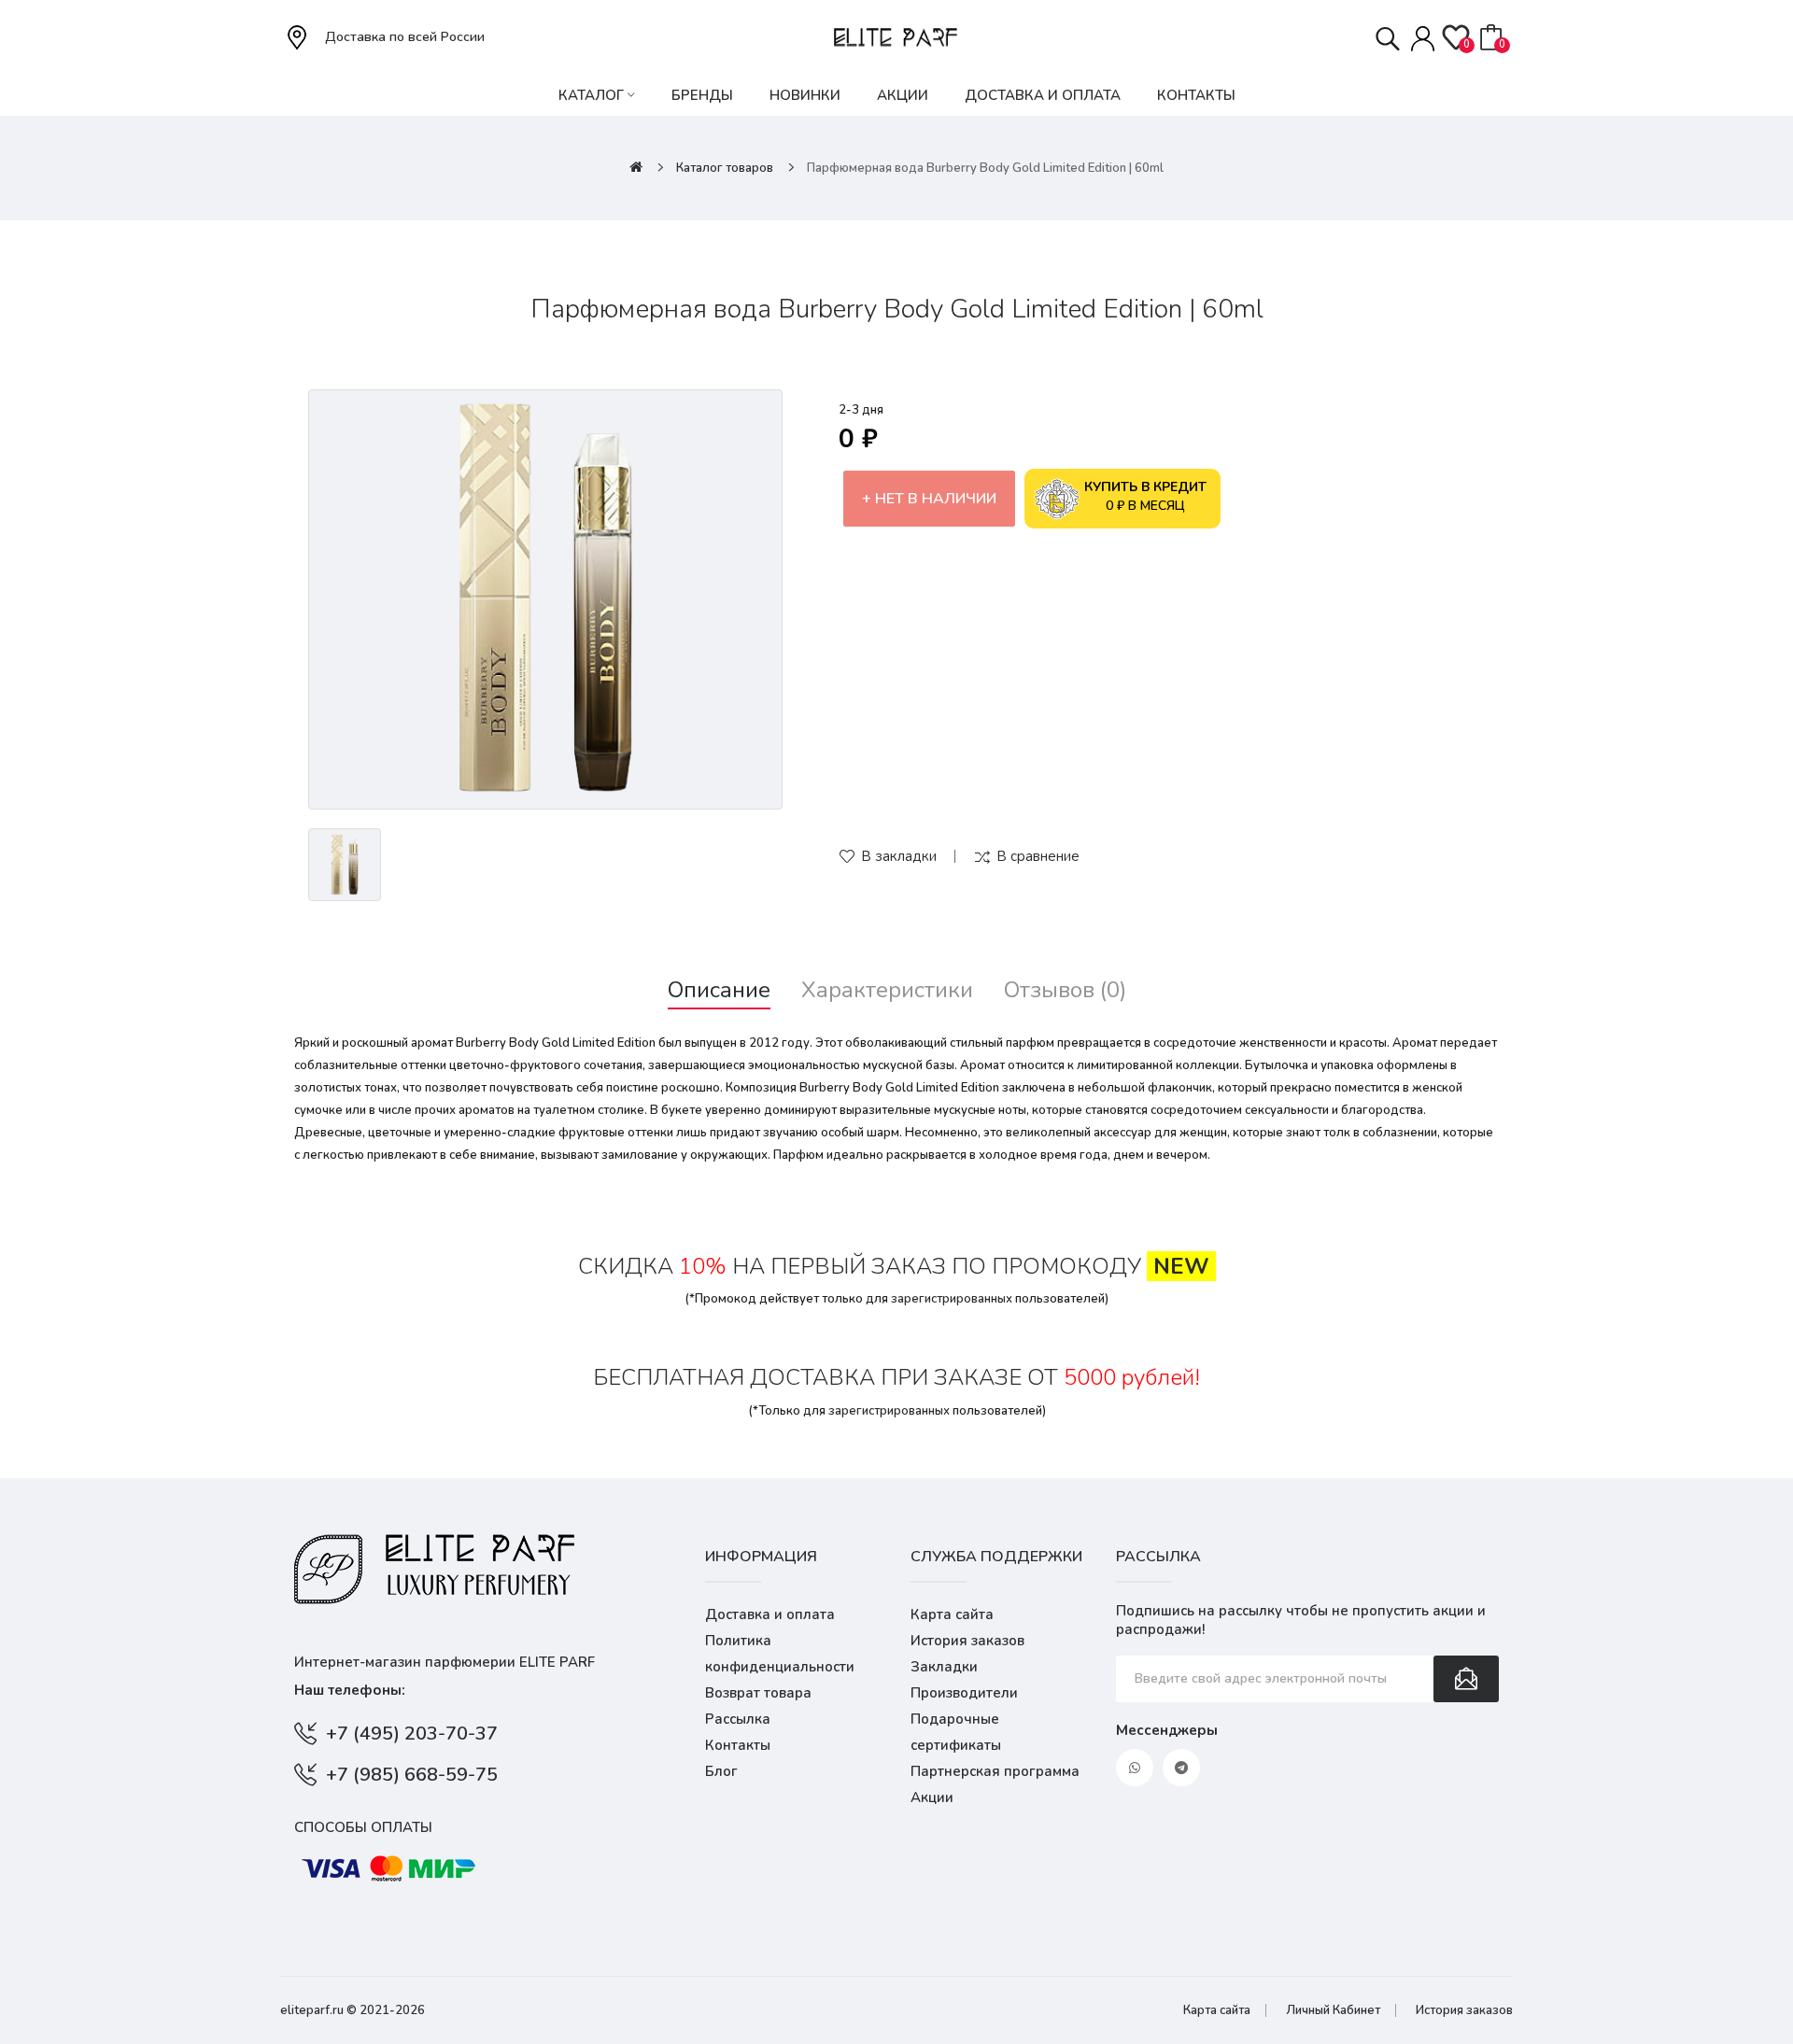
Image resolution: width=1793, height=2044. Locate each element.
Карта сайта (952, 1614)
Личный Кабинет (1333, 2010)
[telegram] (1181, 1768)
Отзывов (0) (1065, 990)
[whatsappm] (1135, 1768)
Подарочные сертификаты (956, 1732)
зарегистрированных (952, 1299)
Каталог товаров (725, 168)
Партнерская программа (995, 1771)
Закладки (944, 1667)
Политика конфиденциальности (780, 1654)
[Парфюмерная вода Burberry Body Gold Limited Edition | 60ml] (545, 599)
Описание (719, 990)
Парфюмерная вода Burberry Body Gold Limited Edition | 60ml (985, 168)
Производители (964, 1693)
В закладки (899, 856)
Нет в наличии (936, 499)
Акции (932, 1797)
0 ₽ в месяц (1145, 496)
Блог (721, 1771)
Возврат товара (758, 1693)
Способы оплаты (363, 1827)
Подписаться (1466, 1679)
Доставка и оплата (770, 1614)
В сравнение (1038, 856)
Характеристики (887, 990)
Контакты (738, 1745)
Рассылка (738, 1719)
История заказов (967, 1641)
